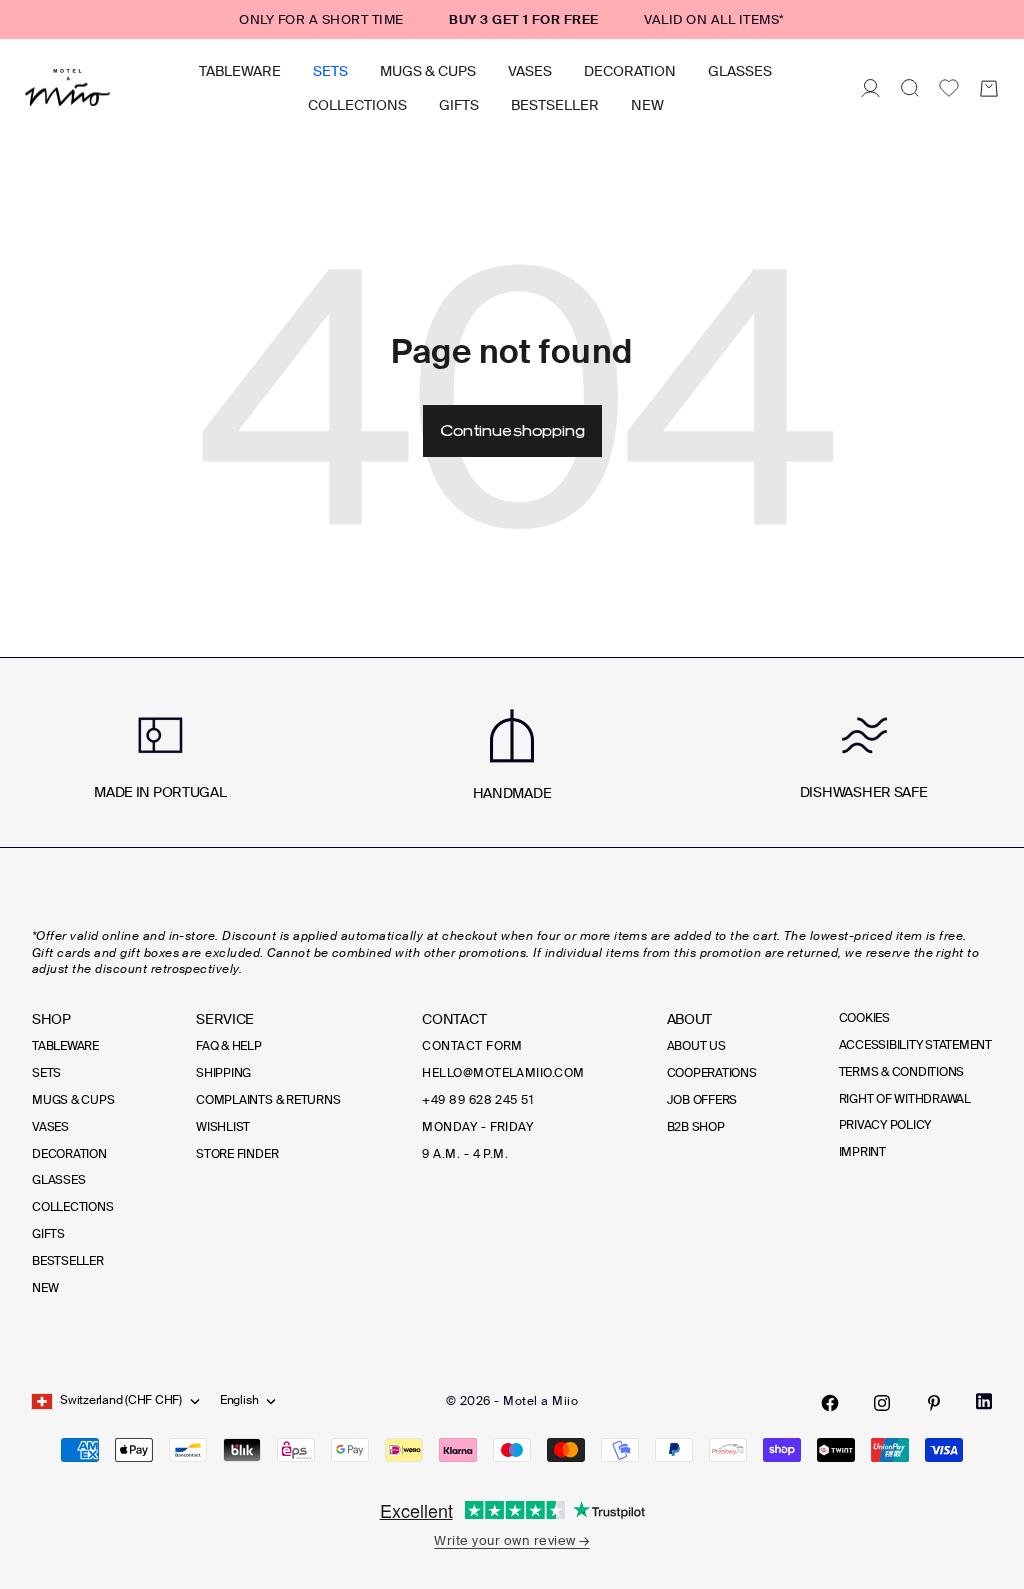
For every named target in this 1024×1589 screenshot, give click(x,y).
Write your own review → (511, 1540)
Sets (330, 71)
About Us (696, 1046)
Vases (530, 71)
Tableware (240, 71)
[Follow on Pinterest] (934, 1403)
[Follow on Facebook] (830, 1403)
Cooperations (712, 1073)
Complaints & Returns (268, 1100)
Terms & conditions (902, 1072)
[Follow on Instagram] (882, 1403)
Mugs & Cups (428, 71)
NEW (647, 105)
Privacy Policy (885, 1125)
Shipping (223, 1073)
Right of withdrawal (905, 1099)
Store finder (237, 1154)
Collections (357, 105)
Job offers (702, 1100)
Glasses (740, 71)
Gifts (459, 105)
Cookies (864, 1018)
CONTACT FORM (472, 1046)
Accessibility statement (915, 1045)
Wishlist (223, 1127)
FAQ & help (229, 1046)
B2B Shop (696, 1127)
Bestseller (555, 105)
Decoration (630, 71)
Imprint (862, 1152)
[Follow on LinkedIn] (984, 1401)
